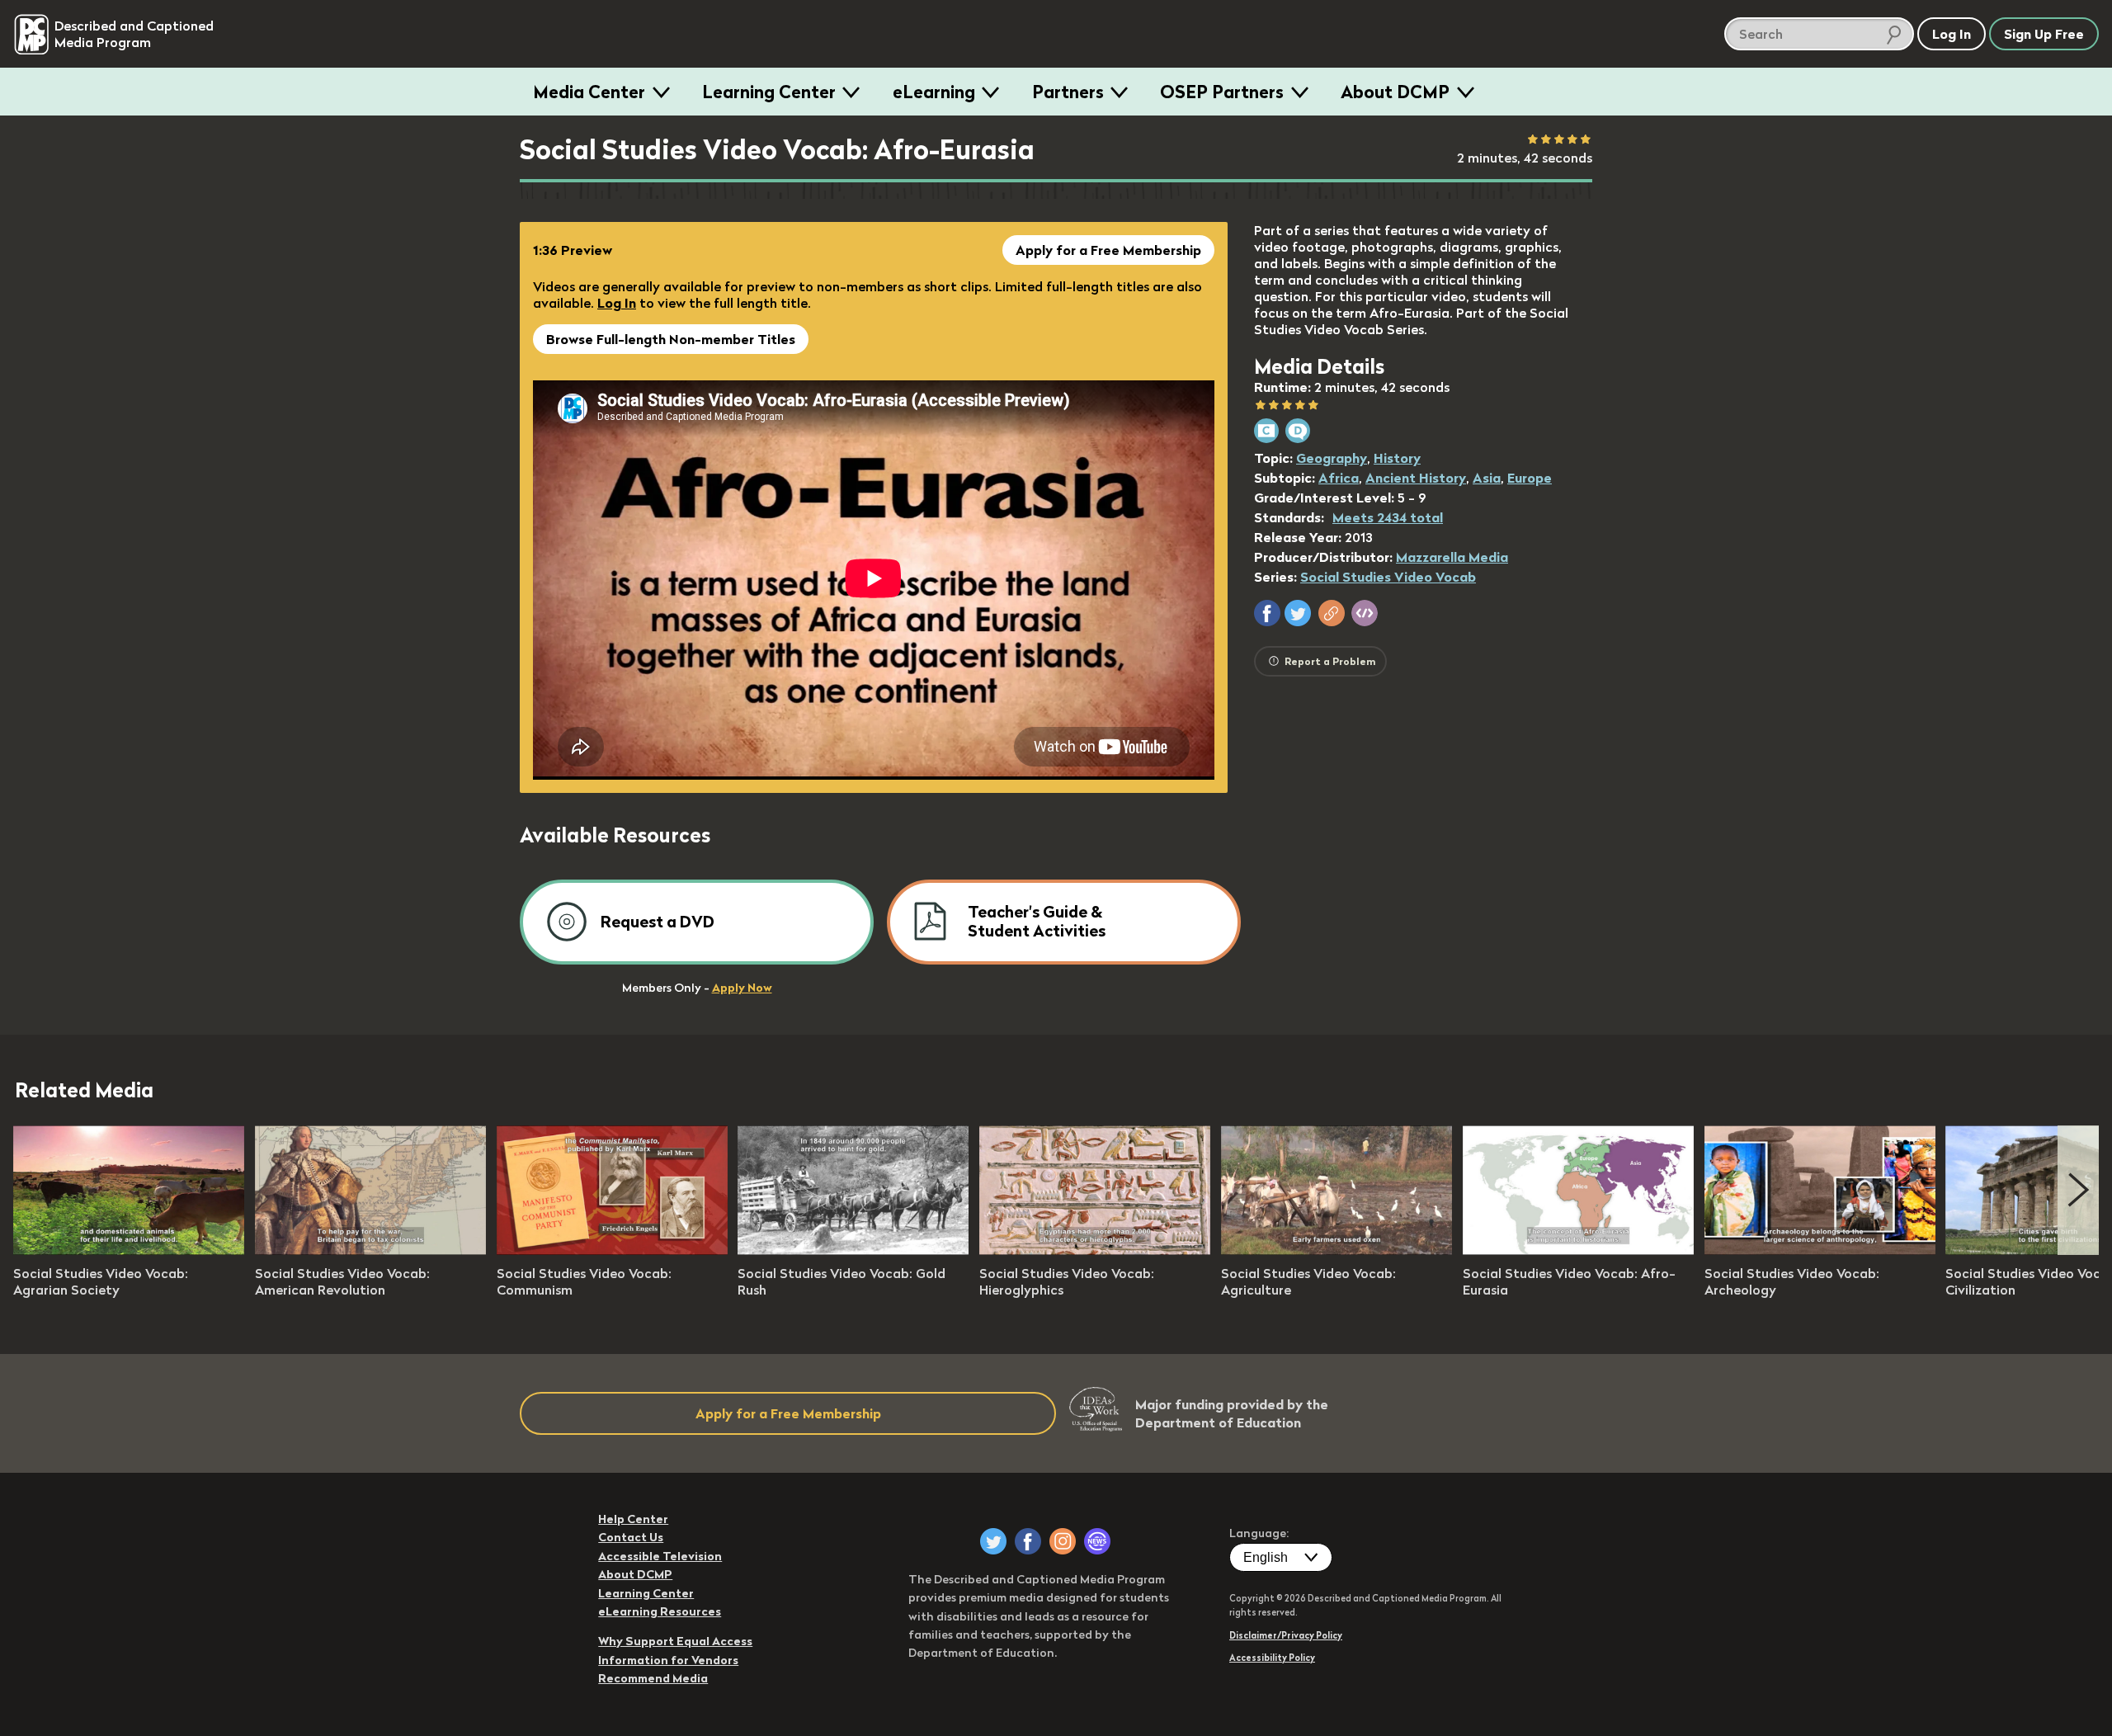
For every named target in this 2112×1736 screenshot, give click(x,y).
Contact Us (631, 1537)
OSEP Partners (1222, 92)
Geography (1332, 458)
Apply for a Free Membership (1108, 250)
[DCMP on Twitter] (993, 1541)
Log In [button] (1952, 34)
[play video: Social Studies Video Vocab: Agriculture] (1336, 1250)
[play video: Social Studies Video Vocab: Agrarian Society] (129, 1250)
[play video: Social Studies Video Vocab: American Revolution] (370, 1250)
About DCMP (1395, 92)
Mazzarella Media (1452, 557)
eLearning (934, 92)
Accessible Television (660, 1556)
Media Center (589, 92)
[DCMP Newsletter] (1097, 1541)
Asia (1487, 478)
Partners (1068, 92)
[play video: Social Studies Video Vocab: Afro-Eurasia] (1578, 1250)
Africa (1339, 478)
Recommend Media (653, 1678)
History (1397, 458)
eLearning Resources (660, 1611)
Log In (617, 303)
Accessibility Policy (1272, 1658)
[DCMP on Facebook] (1028, 1541)
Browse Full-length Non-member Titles (671, 339)
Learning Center (769, 92)
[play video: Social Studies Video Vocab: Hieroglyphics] (1095, 1250)
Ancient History (1416, 478)
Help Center (633, 1519)
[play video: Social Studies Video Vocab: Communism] (612, 1250)
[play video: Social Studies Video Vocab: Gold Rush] (853, 1250)
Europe (1530, 478)
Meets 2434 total (1388, 517)
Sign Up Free (2044, 34)
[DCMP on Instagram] (1063, 1541)
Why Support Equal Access (675, 1641)
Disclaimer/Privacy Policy (1286, 1635)
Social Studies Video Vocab (1388, 577)
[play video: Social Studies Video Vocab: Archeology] (1820, 1250)
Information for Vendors (668, 1660)
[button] (1267, 613)
